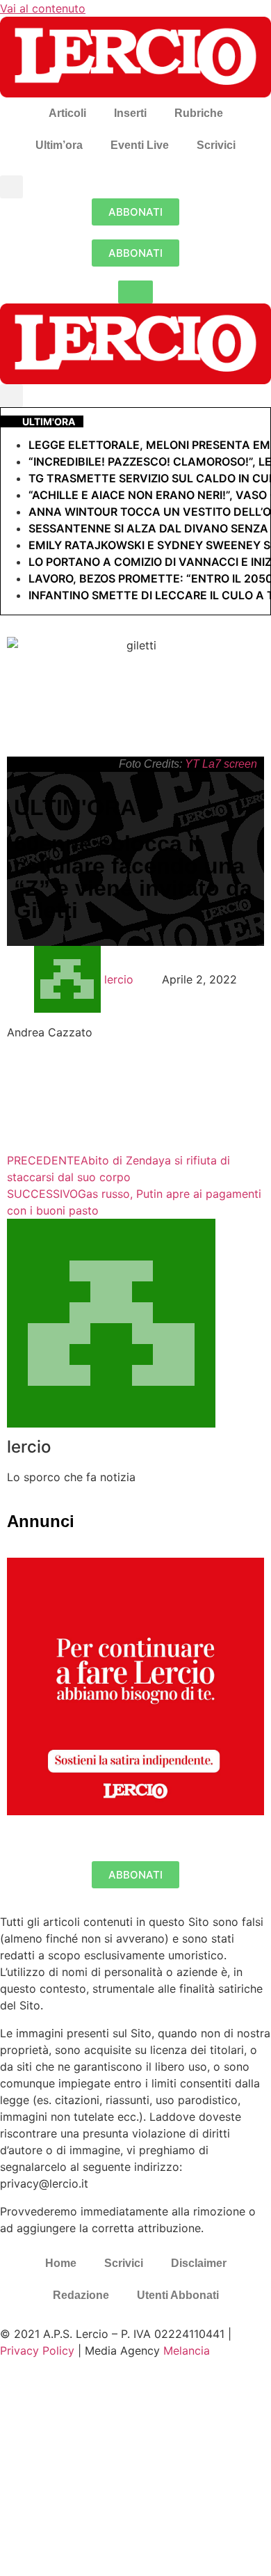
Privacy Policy (37, 2350)
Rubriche (199, 113)
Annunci (41, 1521)
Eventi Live (140, 145)
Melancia (187, 2350)
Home (61, 2263)
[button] (11, 187)
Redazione (81, 2295)
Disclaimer (199, 2263)
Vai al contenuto (43, 8)
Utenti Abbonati (178, 2295)
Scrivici (216, 145)
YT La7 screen (221, 764)
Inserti (130, 113)
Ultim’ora (59, 145)
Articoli (67, 113)
